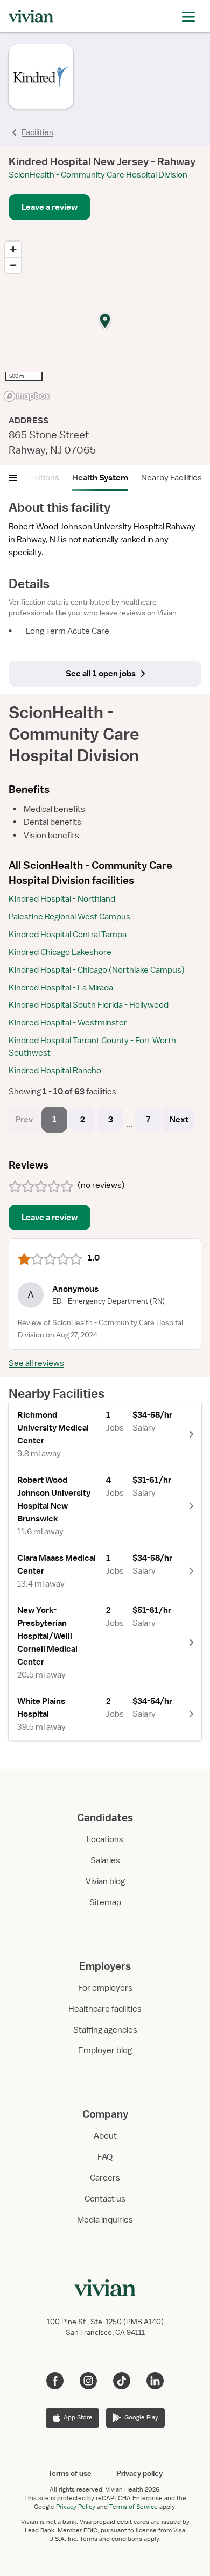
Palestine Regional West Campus (69, 917)
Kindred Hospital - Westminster (68, 1023)
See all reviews (36, 1363)
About (105, 2136)
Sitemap (105, 1902)
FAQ (105, 2157)
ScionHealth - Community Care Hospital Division (98, 175)
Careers (105, 2178)
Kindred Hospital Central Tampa (68, 935)
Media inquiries (105, 2220)
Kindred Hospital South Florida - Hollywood (89, 1005)
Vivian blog (105, 1881)
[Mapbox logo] (27, 396)
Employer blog (105, 2050)
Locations (105, 1839)
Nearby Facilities (171, 478)
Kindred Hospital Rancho (55, 1071)
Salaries (105, 1860)
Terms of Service (134, 2507)
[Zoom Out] (13, 265)
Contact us (105, 2199)
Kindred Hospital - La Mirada (61, 988)
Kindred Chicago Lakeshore (60, 952)
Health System (100, 478)
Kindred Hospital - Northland (62, 899)
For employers (105, 1988)
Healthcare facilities (105, 2009)
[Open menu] (13, 478)
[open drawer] (188, 16)
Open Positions (31, 478)
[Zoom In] (13, 249)
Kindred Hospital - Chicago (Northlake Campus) (97, 970)
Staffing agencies (105, 2030)
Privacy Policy (76, 2507)
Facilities (37, 132)
